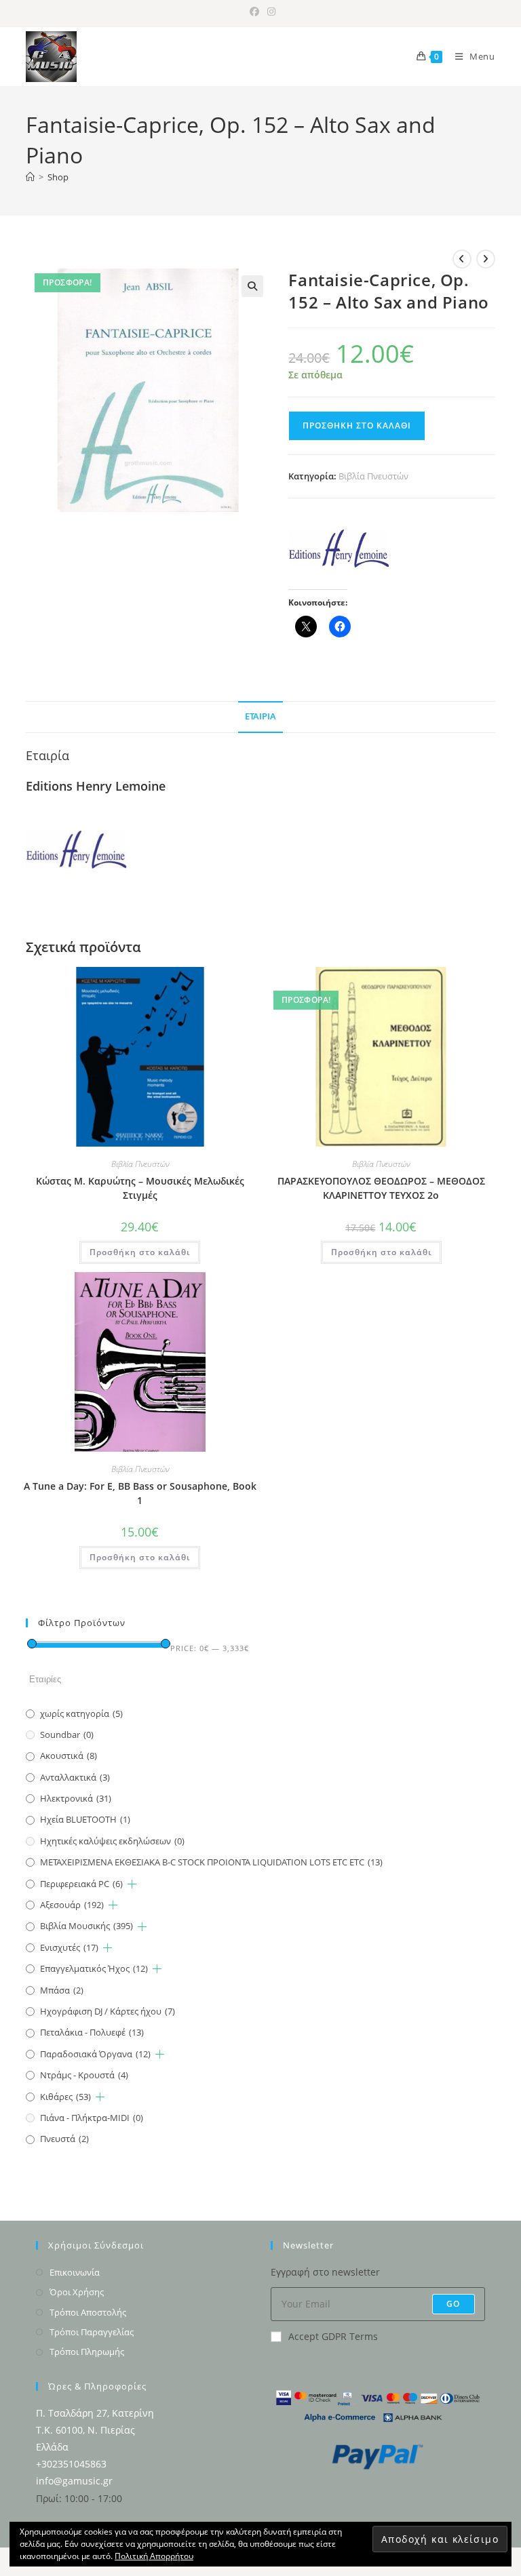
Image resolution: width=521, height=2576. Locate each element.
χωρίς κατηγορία (81, 1713)
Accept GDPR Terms (333, 2336)
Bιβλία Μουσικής (86, 1926)
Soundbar (67, 1735)
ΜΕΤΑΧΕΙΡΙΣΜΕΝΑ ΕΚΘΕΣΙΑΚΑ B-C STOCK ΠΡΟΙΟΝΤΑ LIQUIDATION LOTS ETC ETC (211, 1862)
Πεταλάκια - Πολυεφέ (92, 2032)
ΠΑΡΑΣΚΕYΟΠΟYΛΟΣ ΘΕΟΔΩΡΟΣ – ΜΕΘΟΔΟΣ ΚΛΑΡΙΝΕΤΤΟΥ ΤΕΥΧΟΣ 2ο (381, 1188)
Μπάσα (62, 1990)
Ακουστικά (69, 1756)
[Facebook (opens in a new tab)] (254, 12)
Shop (58, 177)
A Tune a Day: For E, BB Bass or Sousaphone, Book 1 (140, 1493)
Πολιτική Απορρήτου (154, 2556)
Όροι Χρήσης (77, 2292)
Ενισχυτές (69, 1947)
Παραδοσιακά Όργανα (95, 2054)
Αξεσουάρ (72, 1905)
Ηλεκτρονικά (76, 1798)
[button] (252, 286)
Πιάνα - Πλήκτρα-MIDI (92, 2118)
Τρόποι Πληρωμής (87, 2352)
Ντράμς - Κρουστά (84, 2075)
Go (453, 2304)
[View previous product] (462, 259)
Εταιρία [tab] (260, 716)
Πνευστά (64, 2139)
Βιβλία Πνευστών (373, 476)
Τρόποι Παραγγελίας (92, 2332)
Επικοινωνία (75, 2272)
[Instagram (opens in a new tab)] (269, 12)
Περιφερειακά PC (81, 1884)
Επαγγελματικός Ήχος (94, 1968)
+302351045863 (71, 2464)
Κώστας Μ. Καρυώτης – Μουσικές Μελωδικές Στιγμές (140, 1188)
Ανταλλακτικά (75, 1777)
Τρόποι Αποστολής (88, 2312)
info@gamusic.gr (74, 2481)
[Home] (30, 177)
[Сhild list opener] (132, 1884)
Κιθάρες (65, 2097)
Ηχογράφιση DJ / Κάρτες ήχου (108, 2011)
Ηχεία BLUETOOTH (85, 1819)
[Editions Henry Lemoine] (339, 549)
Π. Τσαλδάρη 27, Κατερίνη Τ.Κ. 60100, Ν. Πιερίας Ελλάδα (95, 2430)
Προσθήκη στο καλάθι (357, 425)
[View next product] (486, 259)
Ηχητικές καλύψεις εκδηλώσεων (112, 1841)
